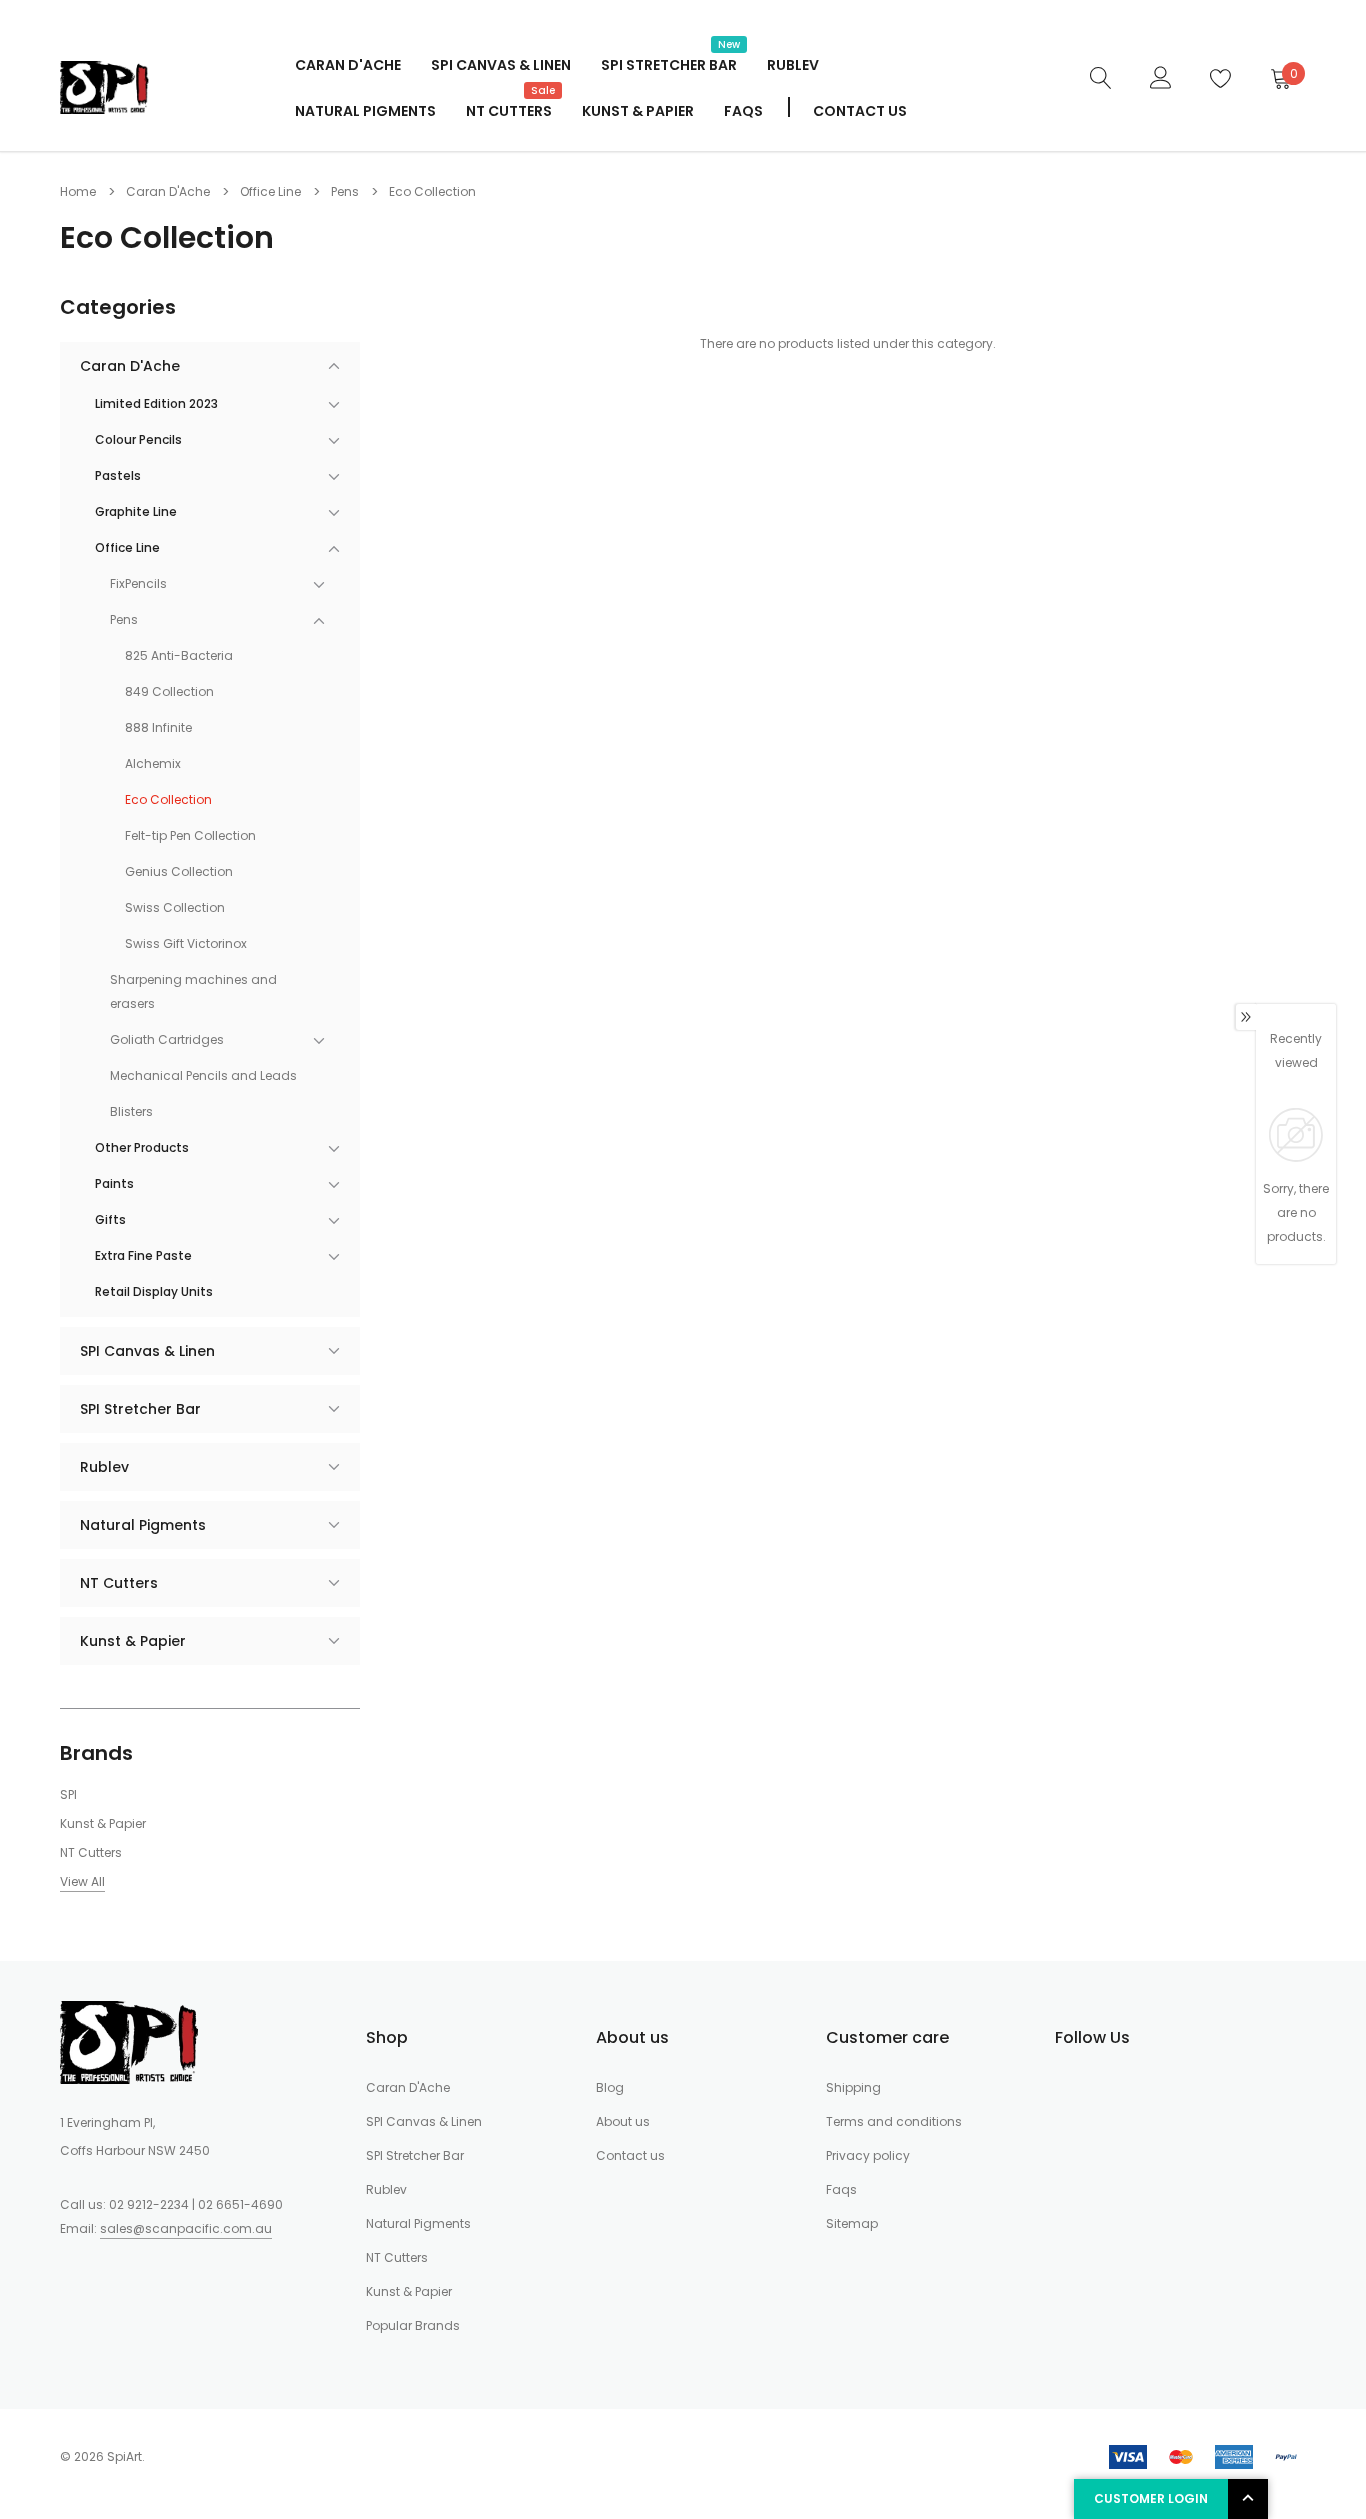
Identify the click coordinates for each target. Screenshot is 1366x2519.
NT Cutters (509, 109)
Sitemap (852, 2223)
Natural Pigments (365, 111)
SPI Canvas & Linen (501, 65)
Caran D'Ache (348, 65)
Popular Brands (413, 2325)
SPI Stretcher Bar (669, 63)
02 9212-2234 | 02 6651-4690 (196, 2204)
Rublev (793, 65)
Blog (610, 2087)
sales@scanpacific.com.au (186, 2228)
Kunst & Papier (638, 111)
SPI (68, 1794)
